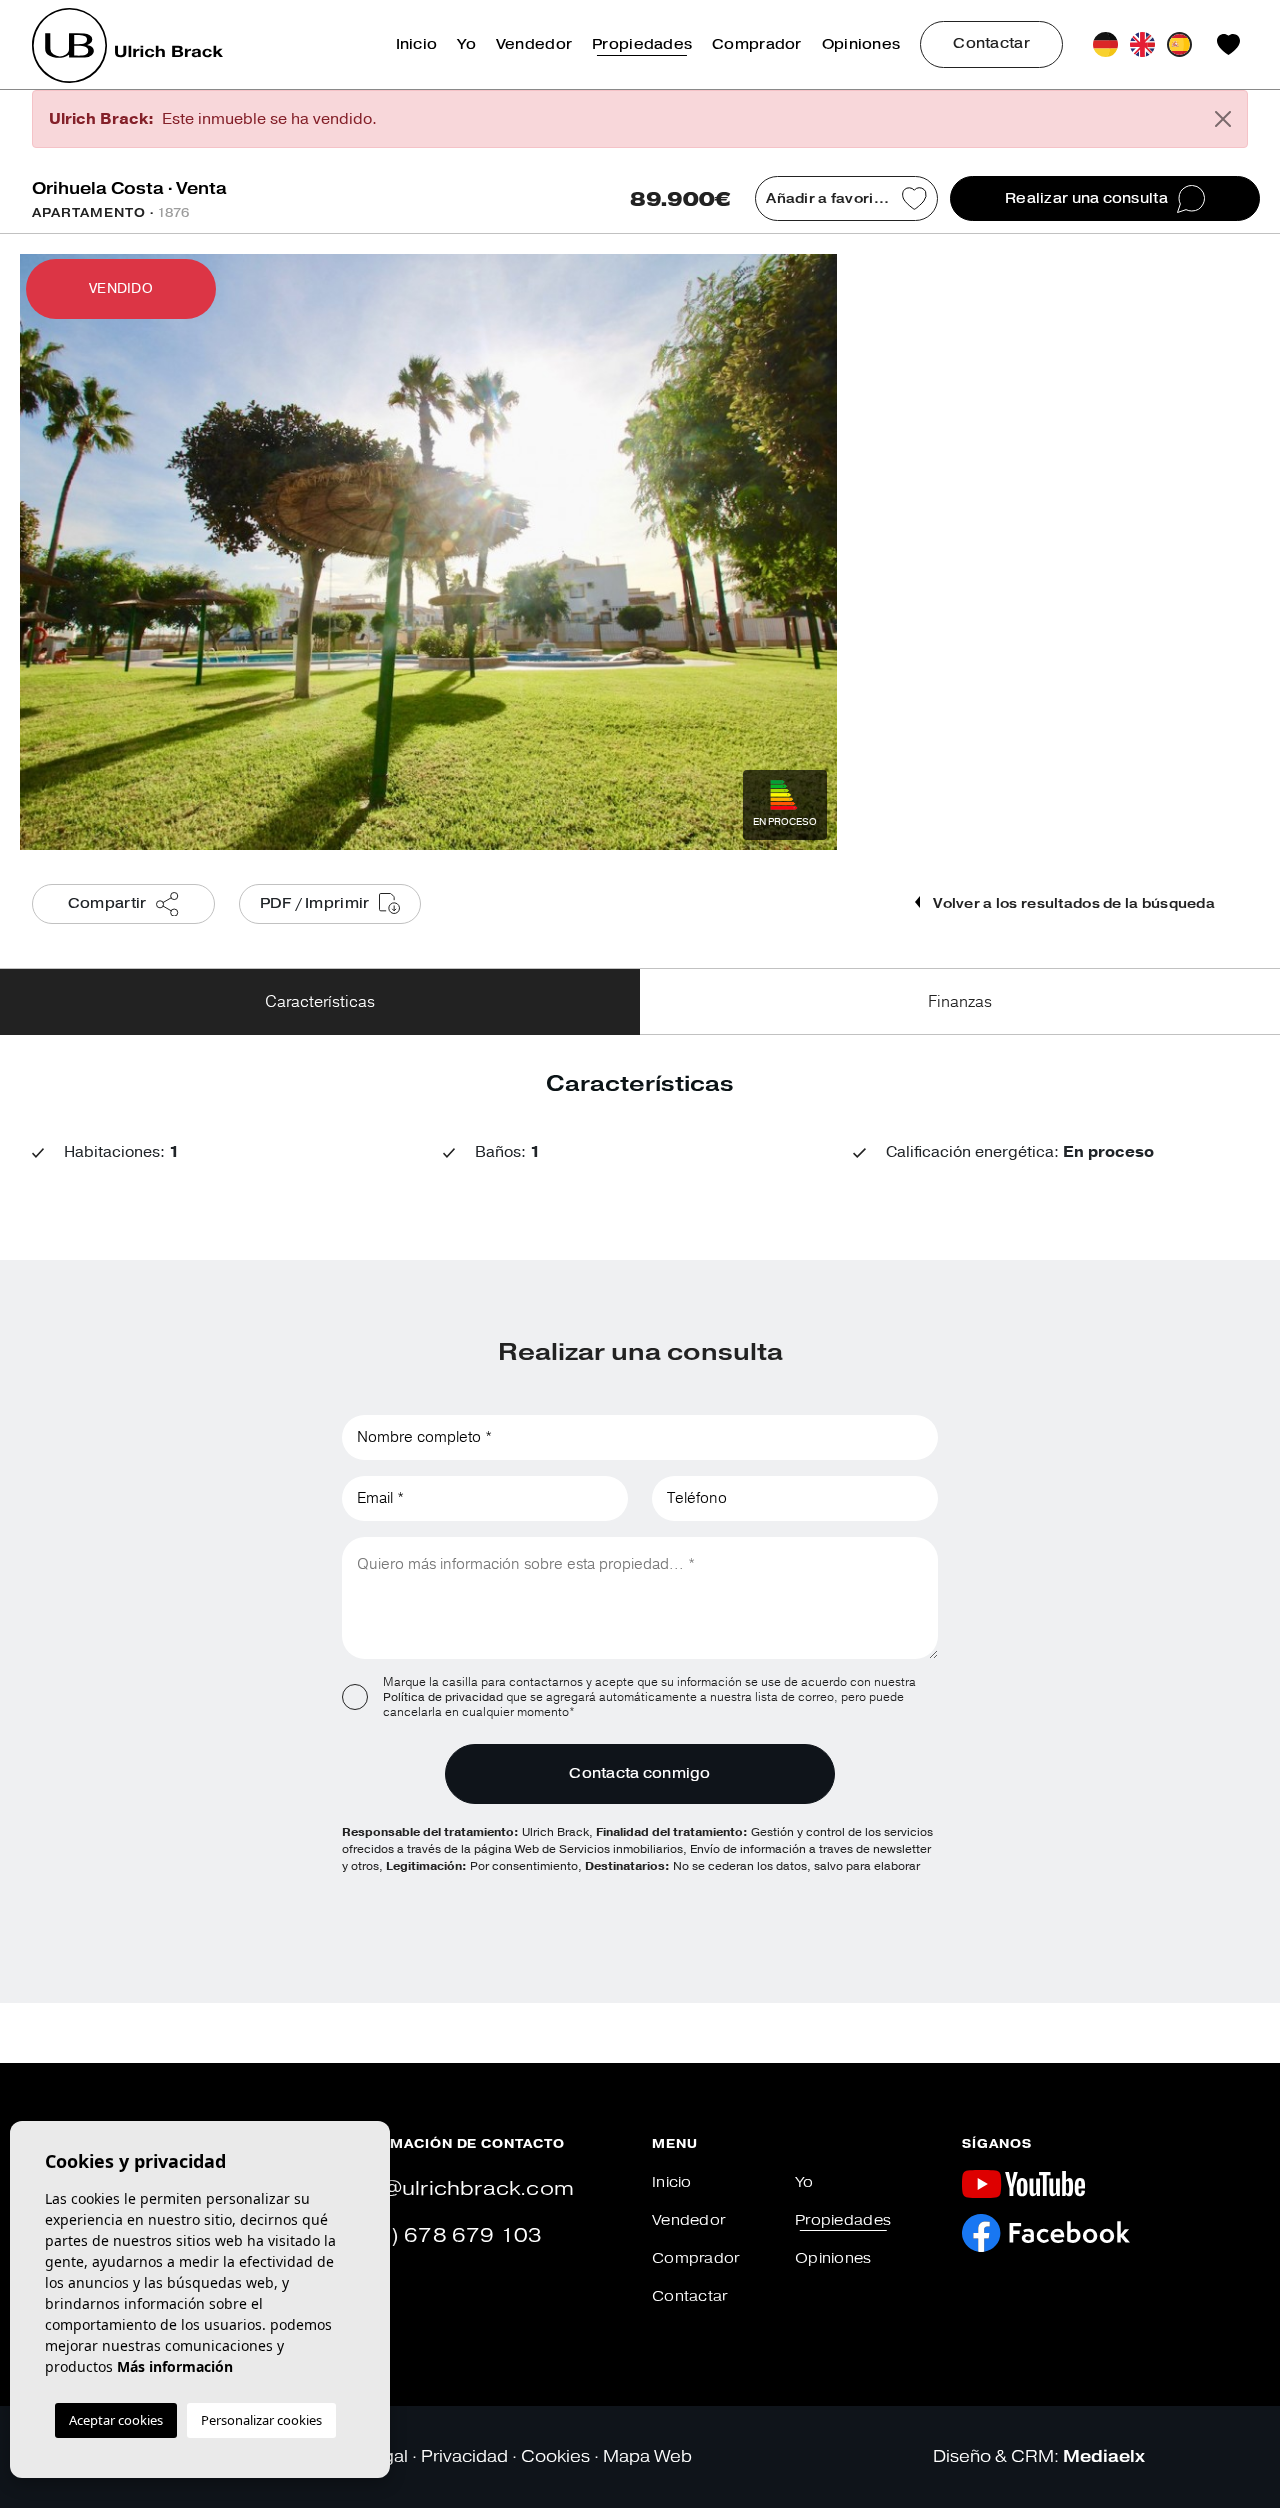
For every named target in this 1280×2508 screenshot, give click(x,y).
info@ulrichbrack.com (458, 2188)
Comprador (757, 44)
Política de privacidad (444, 1697)
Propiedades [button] (642, 44)
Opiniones (861, 44)
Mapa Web (647, 2456)
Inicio (417, 44)
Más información (175, 2366)
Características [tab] (320, 1002)
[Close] (1223, 119)
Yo (466, 44)
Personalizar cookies (261, 2420)
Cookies (555, 2456)
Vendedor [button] (534, 44)
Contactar (991, 43)
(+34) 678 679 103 (442, 2235)
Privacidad (464, 2456)
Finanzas (960, 1002)
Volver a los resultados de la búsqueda (1072, 903)
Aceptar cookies (116, 2420)
